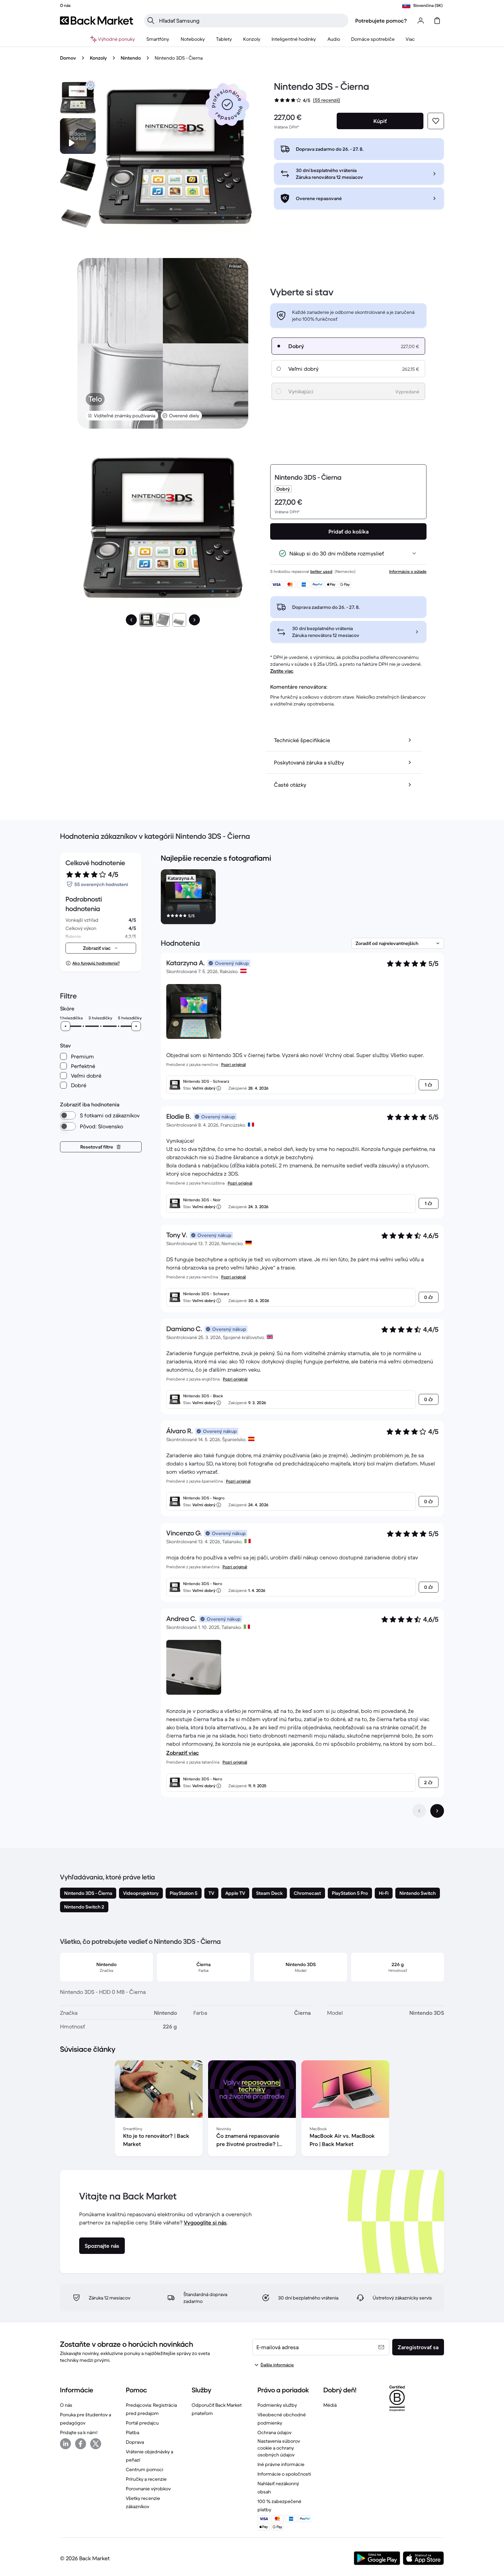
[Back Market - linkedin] (65, 2444)
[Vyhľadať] (151, 21)
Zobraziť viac (183, 1753)
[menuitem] (158, 39)
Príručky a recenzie (146, 2479)
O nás (66, 2405)
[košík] (437, 21)
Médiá (330, 2405)
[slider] (65, 1026)
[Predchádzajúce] (131, 620)
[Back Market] (97, 21)
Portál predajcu (142, 2423)
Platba (133, 2432)
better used (321, 571)
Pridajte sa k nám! (79, 2432)
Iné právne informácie (281, 2464)
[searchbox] (252, 21)
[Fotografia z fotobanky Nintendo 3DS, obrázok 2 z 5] (78, 174)
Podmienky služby (277, 2405)
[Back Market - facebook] (81, 2444)
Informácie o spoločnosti (284, 2474)
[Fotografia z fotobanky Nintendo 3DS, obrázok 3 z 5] (78, 213)
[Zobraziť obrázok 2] (163, 620)
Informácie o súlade (408, 571)
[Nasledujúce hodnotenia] (437, 1811)
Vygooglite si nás (205, 2222)
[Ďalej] (194, 620)
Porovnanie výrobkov (148, 2489)
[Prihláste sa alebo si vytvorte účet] (421, 21)
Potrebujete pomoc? (381, 21)
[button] (227, 105)
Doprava (135, 2442)
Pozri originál (233, 1064)
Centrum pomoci (145, 2469)
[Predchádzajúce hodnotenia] (419, 1811)
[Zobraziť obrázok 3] (179, 620)
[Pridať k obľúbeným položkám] (436, 121)
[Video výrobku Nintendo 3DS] (78, 136)
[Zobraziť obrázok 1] (146, 620)
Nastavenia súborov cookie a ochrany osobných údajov (279, 2448)
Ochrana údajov (274, 2432)
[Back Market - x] (96, 2444)
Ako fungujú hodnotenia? (96, 963)
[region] (302, 898)
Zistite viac (282, 671)
